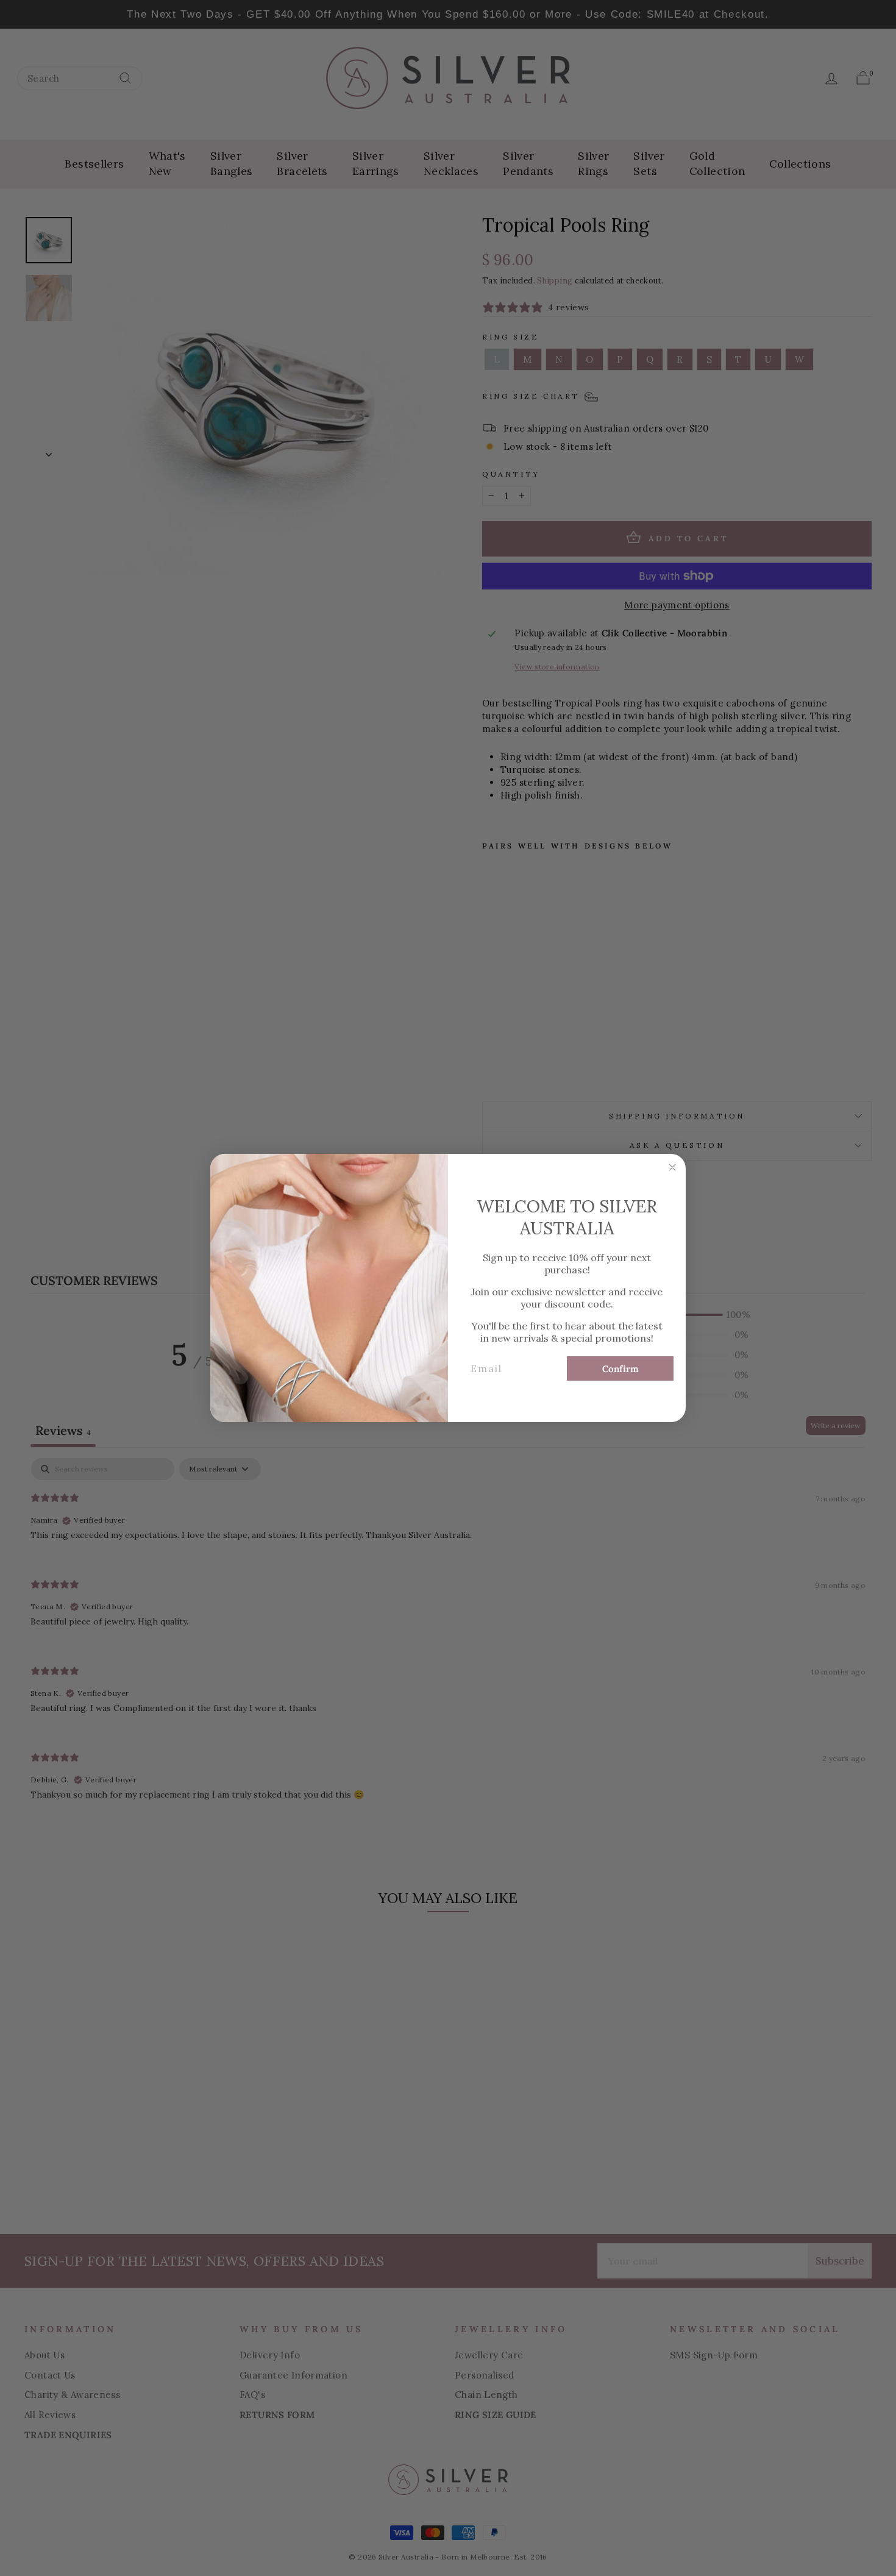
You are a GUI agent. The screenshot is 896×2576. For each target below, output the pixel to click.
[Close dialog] (672, 1167)
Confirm (620, 1369)
